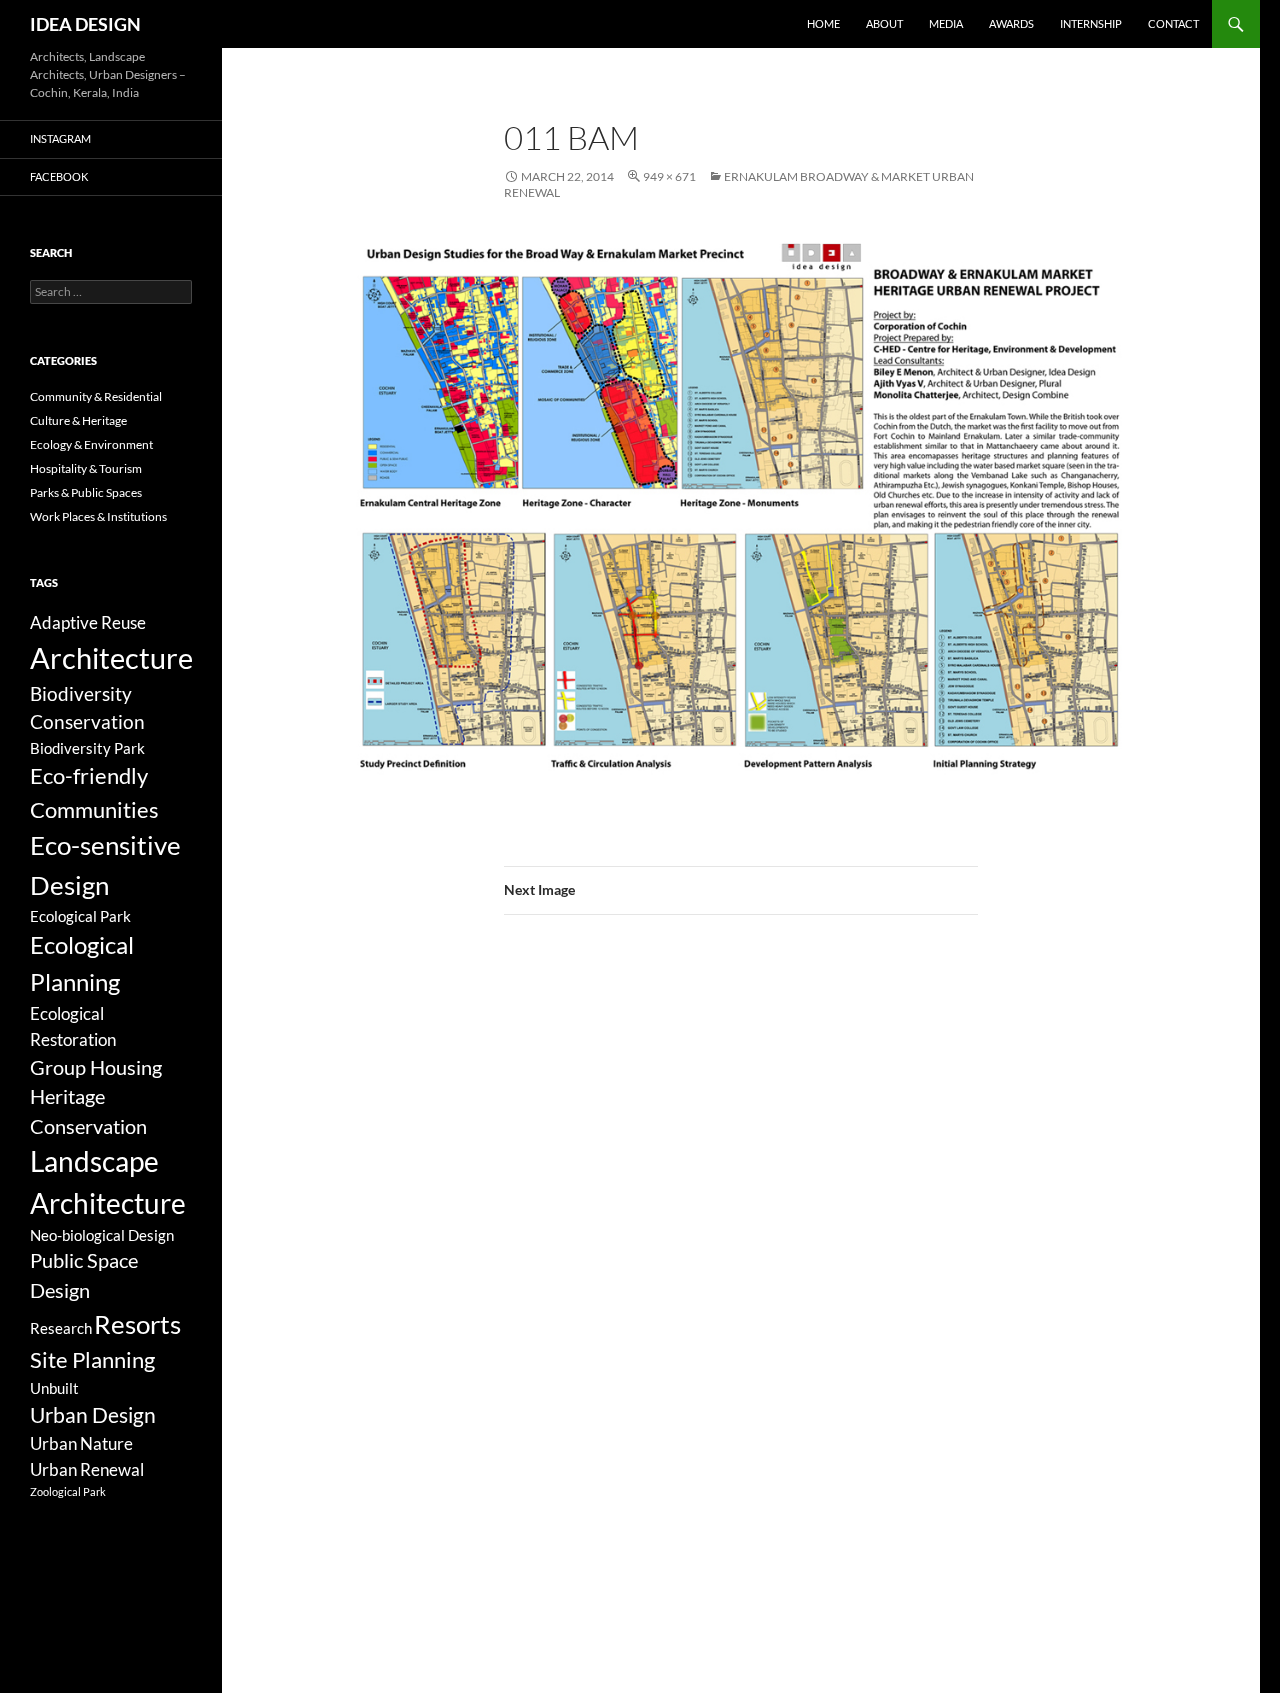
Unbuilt (54, 1388)
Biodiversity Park (87, 748)
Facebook (59, 176)
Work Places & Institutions (98, 516)
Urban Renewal (87, 1469)
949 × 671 (669, 176)
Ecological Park (80, 916)
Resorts (137, 1324)
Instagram (60, 138)
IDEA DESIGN (85, 24)
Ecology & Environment (91, 444)
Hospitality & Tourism (86, 468)
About (884, 23)
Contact (1173, 23)
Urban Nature (81, 1443)
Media (946, 23)
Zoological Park (68, 1491)
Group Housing (96, 1067)
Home (823, 23)
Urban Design (93, 1415)
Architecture (111, 657)
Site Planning (92, 1359)
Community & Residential (96, 396)
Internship (1091, 23)
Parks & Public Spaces (86, 492)
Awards (1011, 23)
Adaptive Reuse (88, 622)
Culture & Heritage (78, 420)
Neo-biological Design (102, 1235)
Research (61, 1328)
